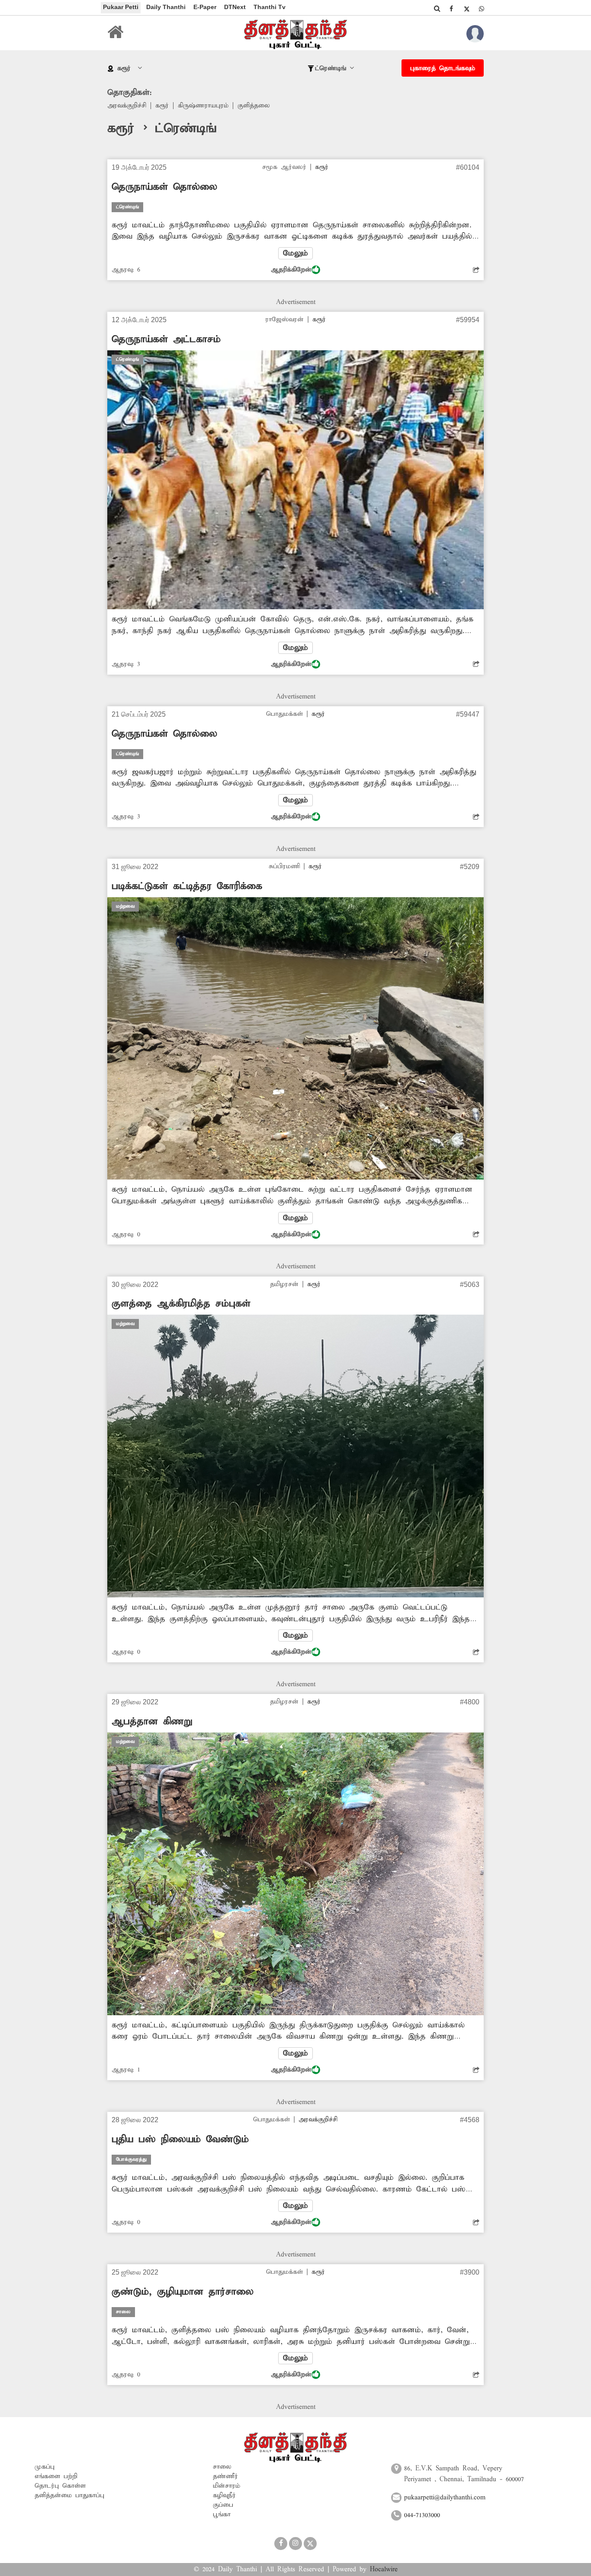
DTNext (235, 7)
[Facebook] (451, 9)
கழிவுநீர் (224, 2495)
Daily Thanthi (166, 7)
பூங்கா (222, 2515)
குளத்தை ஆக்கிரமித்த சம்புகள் (181, 1304)
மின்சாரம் (226, 2486)
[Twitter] (466, 9)
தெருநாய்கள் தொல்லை (164, 187)
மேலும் (295, 253)
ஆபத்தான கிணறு (152, 1722)
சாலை (222, 2467)
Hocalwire (384, 2570)
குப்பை (223, 2505)
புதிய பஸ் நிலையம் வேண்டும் (180, 2140)
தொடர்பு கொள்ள (60, 2486)
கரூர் (162, 106)
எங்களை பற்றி (56, 2476)
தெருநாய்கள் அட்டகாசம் (166, 339)
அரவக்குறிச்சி (127, 106)
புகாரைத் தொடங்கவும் (443, 68)
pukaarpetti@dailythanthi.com (445, 2498)
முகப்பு (45, 2467)
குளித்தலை (254, 106)
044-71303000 (422, 2515)
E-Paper (205, 7)
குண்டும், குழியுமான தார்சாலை (183, 2292)
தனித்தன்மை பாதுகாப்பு (69, 2495)
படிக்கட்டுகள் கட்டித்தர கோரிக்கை (187, 886)
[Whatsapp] (482, 9)
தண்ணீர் (225, 2476)
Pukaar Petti (121, 7)
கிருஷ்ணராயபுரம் (203, 106)
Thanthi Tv (270, 7)
